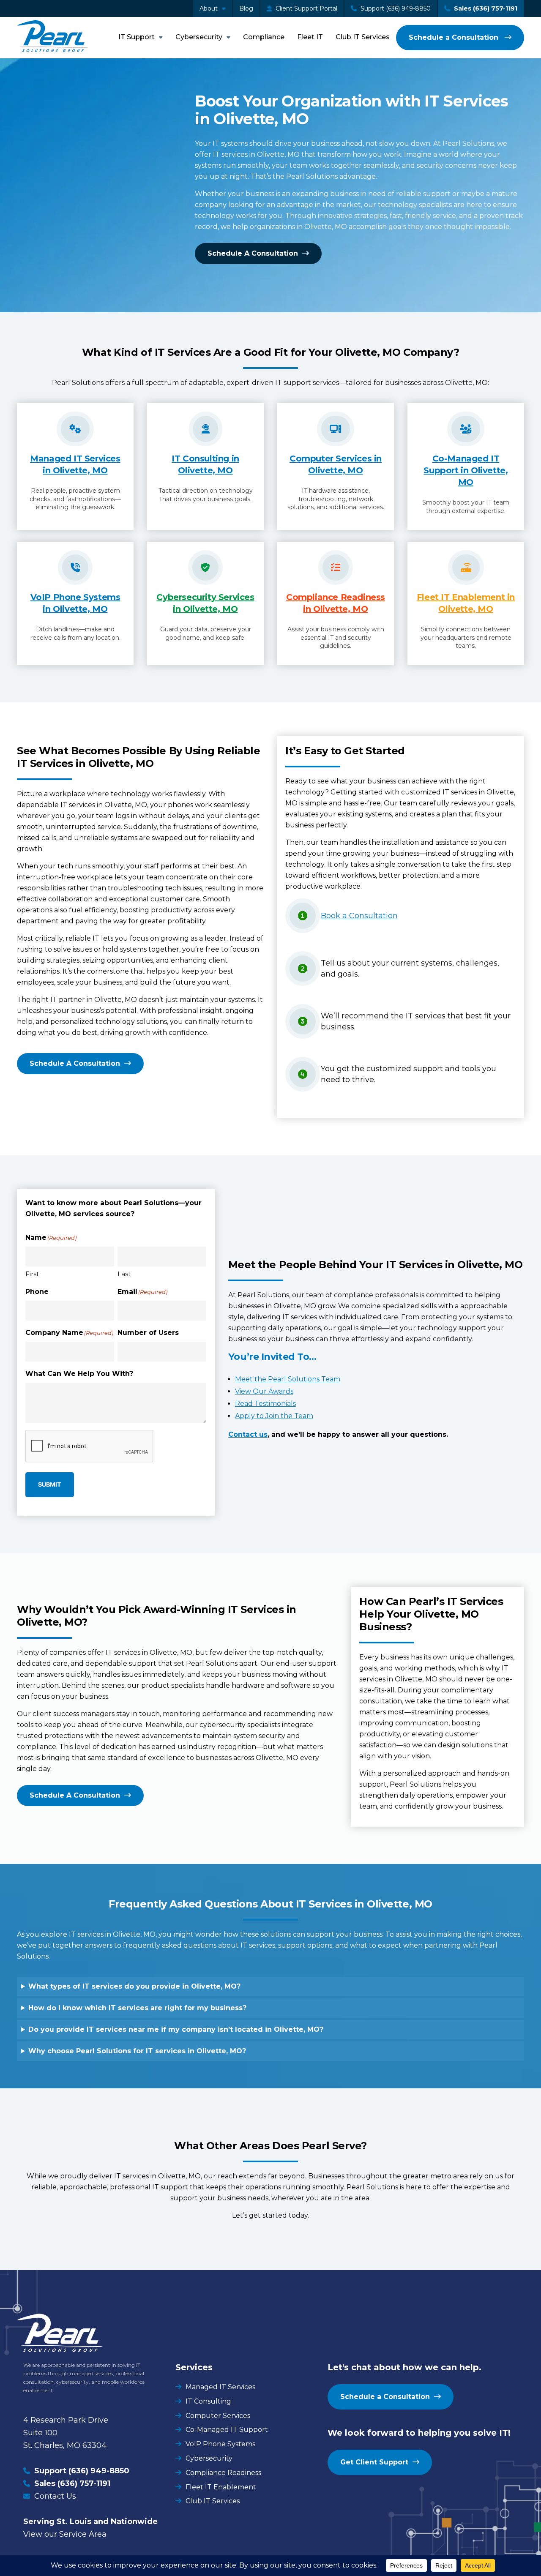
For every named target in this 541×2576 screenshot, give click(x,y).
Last (124, 1274)
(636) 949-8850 (99, 2471)
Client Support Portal (306, 8)
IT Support (137, 37)
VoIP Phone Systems (220, 2444)
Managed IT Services (220, 2387)
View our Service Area (65, 2534)
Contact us (248, 1434)
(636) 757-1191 (84, 2483)
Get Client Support (374, 2462)
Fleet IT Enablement (221, 2487)
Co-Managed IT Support (227, 2430)
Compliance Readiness (223, 2473)
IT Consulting (208, 2401)
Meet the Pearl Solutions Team (288, 1379)
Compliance (264, 37)
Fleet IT (310, 37)
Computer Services (218, 2416)
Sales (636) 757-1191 (485, 8)
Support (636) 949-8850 (395, 8)
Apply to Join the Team (274, 1416)
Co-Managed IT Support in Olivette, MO (466, 470)
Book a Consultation (359, 916)
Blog (246, 8)
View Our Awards (264, 1391)
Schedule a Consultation (455, 37)
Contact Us (55, 2496)
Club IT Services (363, 37)
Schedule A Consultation (253, 253)
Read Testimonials (265, 1404)
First (32, 1274)
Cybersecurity (199, 37)
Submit (50, 1484)
